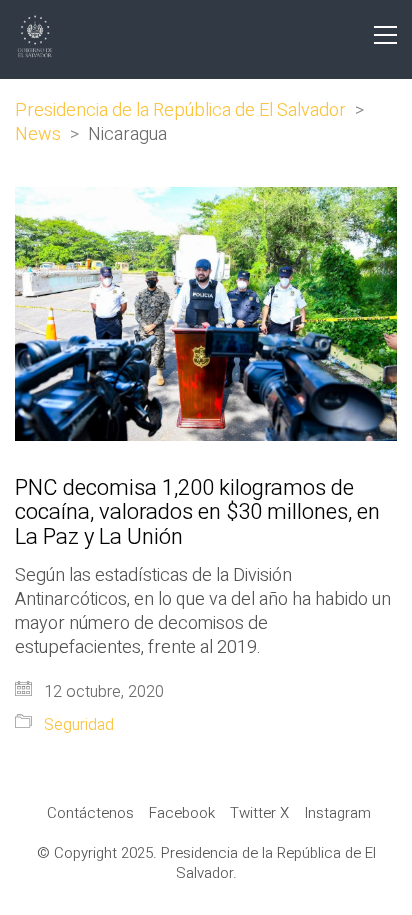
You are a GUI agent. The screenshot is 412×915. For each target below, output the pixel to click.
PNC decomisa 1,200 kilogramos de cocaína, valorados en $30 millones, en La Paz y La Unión (197, 512)
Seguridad (79, 725)
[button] (385, 35)
